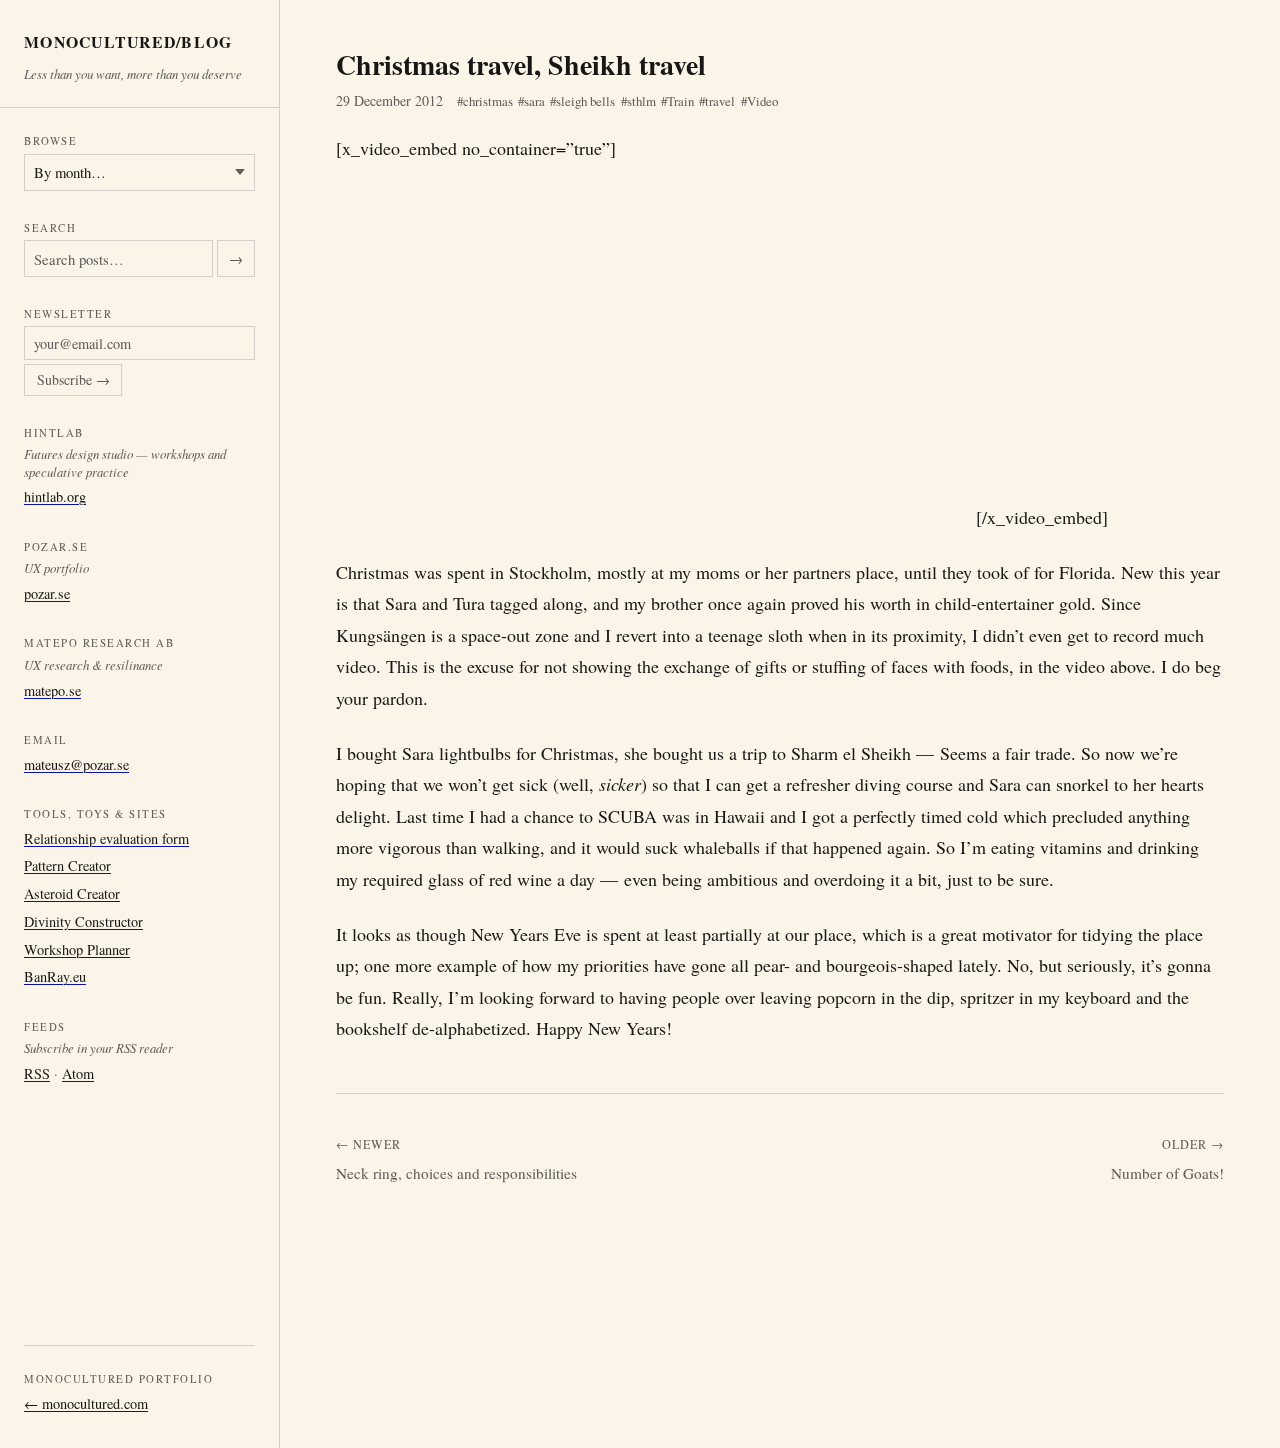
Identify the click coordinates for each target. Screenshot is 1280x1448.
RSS (37, 1073)
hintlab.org (55, 496)
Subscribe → (73, 380)
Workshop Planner (77, 949)
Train (680, 101)
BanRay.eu (55, 976)
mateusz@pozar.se (76, 764)
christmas (488, 101)
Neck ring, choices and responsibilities (456, 1173)
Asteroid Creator (72, 893)
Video (762, 101)
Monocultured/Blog (128, 42)
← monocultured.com (86, 1403)
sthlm (641, 101)
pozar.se (47, 593)
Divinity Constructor (83, 921)
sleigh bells (585, 101)
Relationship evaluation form (106, 838)
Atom (78, 1073)
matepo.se (52, 690)
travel (720, 101)
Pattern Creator (67, 865)
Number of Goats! (1167, 1173)
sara (534, 101)
